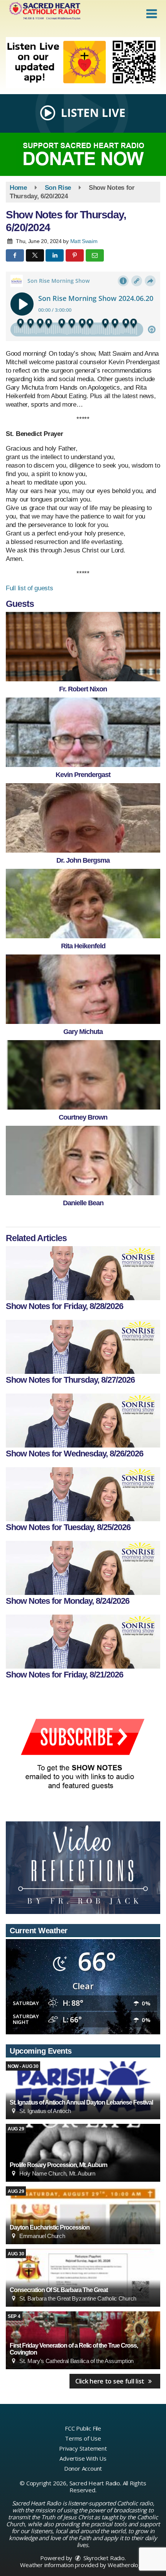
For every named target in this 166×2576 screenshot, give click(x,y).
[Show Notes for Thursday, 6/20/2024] (83, 647)
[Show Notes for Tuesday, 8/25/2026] (83, 1494)
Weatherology (126, 2565)
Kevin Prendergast (83, 775)
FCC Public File (83, 2428)
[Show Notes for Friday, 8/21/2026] (83, 1642)
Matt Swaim (84, 241)
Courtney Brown (83, 1117)
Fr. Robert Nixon (83, 689)
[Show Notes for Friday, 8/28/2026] (83, 1273)
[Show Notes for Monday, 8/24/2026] (83, 1568)
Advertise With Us (83, 2458)
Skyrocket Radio (103, 2558)
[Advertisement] (83, 63)
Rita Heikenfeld (83, 946)
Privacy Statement (83, 2448)
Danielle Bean (83, 1203)
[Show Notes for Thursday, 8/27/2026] (83, 1347)
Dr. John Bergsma (83, 860)
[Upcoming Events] (83, 2090)
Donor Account (83, 2468)
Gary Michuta (83, 1032)
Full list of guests (29, 588)
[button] (152, 14)
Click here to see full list (111, 2381)
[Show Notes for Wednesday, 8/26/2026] (83, 1421)
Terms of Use (83, 2438)
